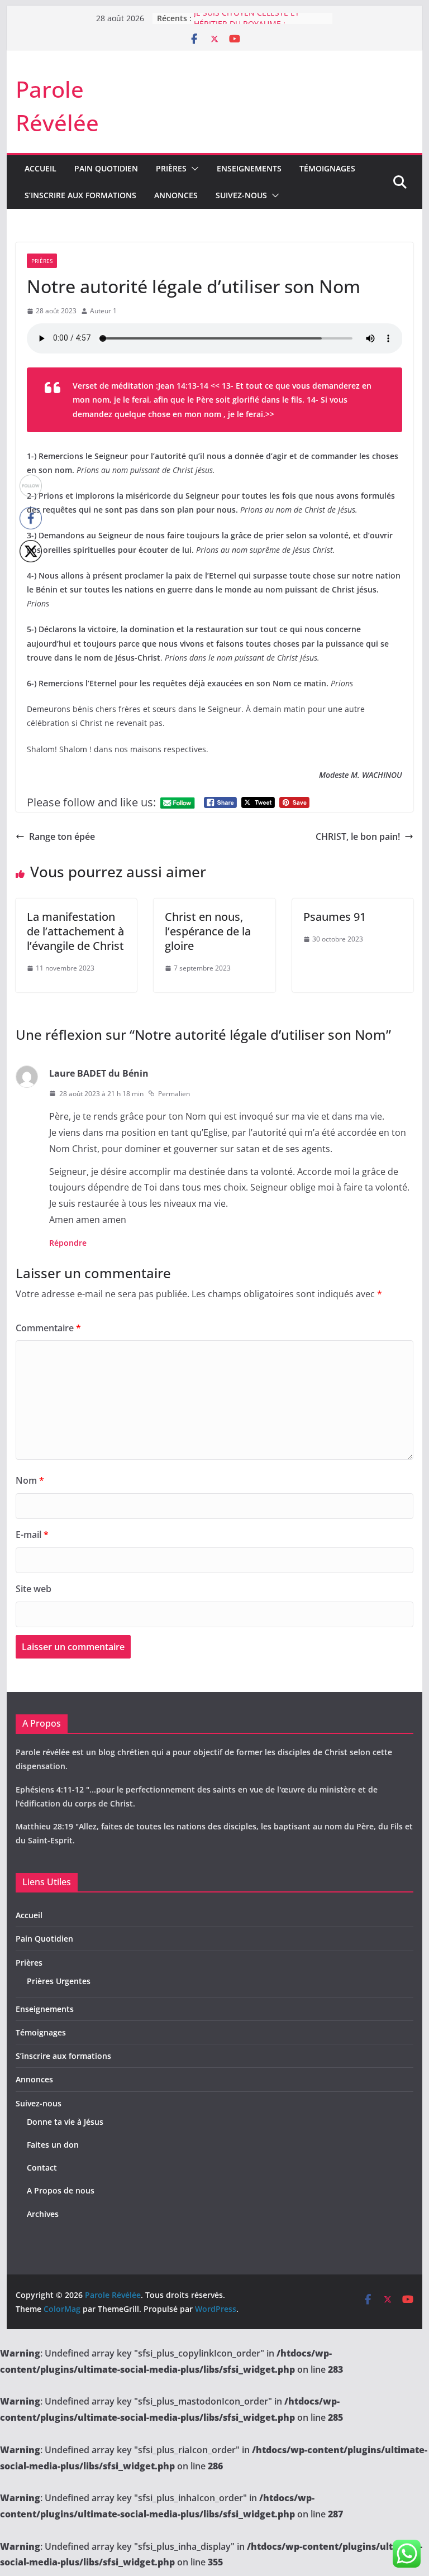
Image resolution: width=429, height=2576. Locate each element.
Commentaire (48, 1328)
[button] (193, 169)
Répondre (68, 1243)
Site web (34, 1589)
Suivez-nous (241, 195)
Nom (30, 1480)
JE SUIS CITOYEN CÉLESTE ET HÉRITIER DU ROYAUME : (247, 24)
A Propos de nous (61, 2190)
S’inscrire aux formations (80, 195)
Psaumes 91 (335, 917)
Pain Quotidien (106, 168)
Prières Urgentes (59, 1981)
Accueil (40, 168)
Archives (43, 2214)
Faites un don (53, 2145)
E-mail (32, 1535)
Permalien (174, 1094)
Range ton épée (62, 837)
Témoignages (327, 168)
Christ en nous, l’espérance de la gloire (208, 931)
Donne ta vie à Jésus (65, 2122)
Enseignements (249, 168)
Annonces (176, 195)
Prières (171, 168)
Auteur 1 (103, 311)
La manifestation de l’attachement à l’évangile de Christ (75, 931)
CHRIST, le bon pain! (358, 837)
